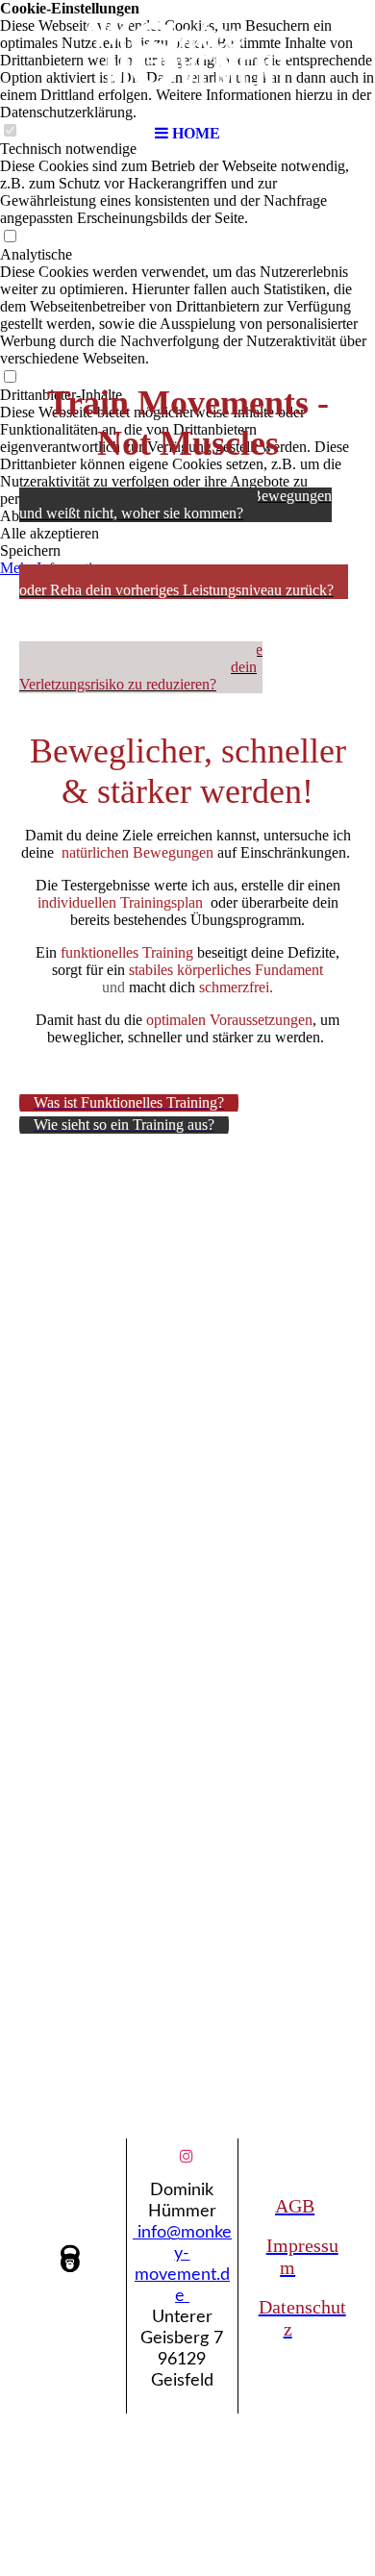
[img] (187, 58)
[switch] (10, 237)
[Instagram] (187, 2156)
